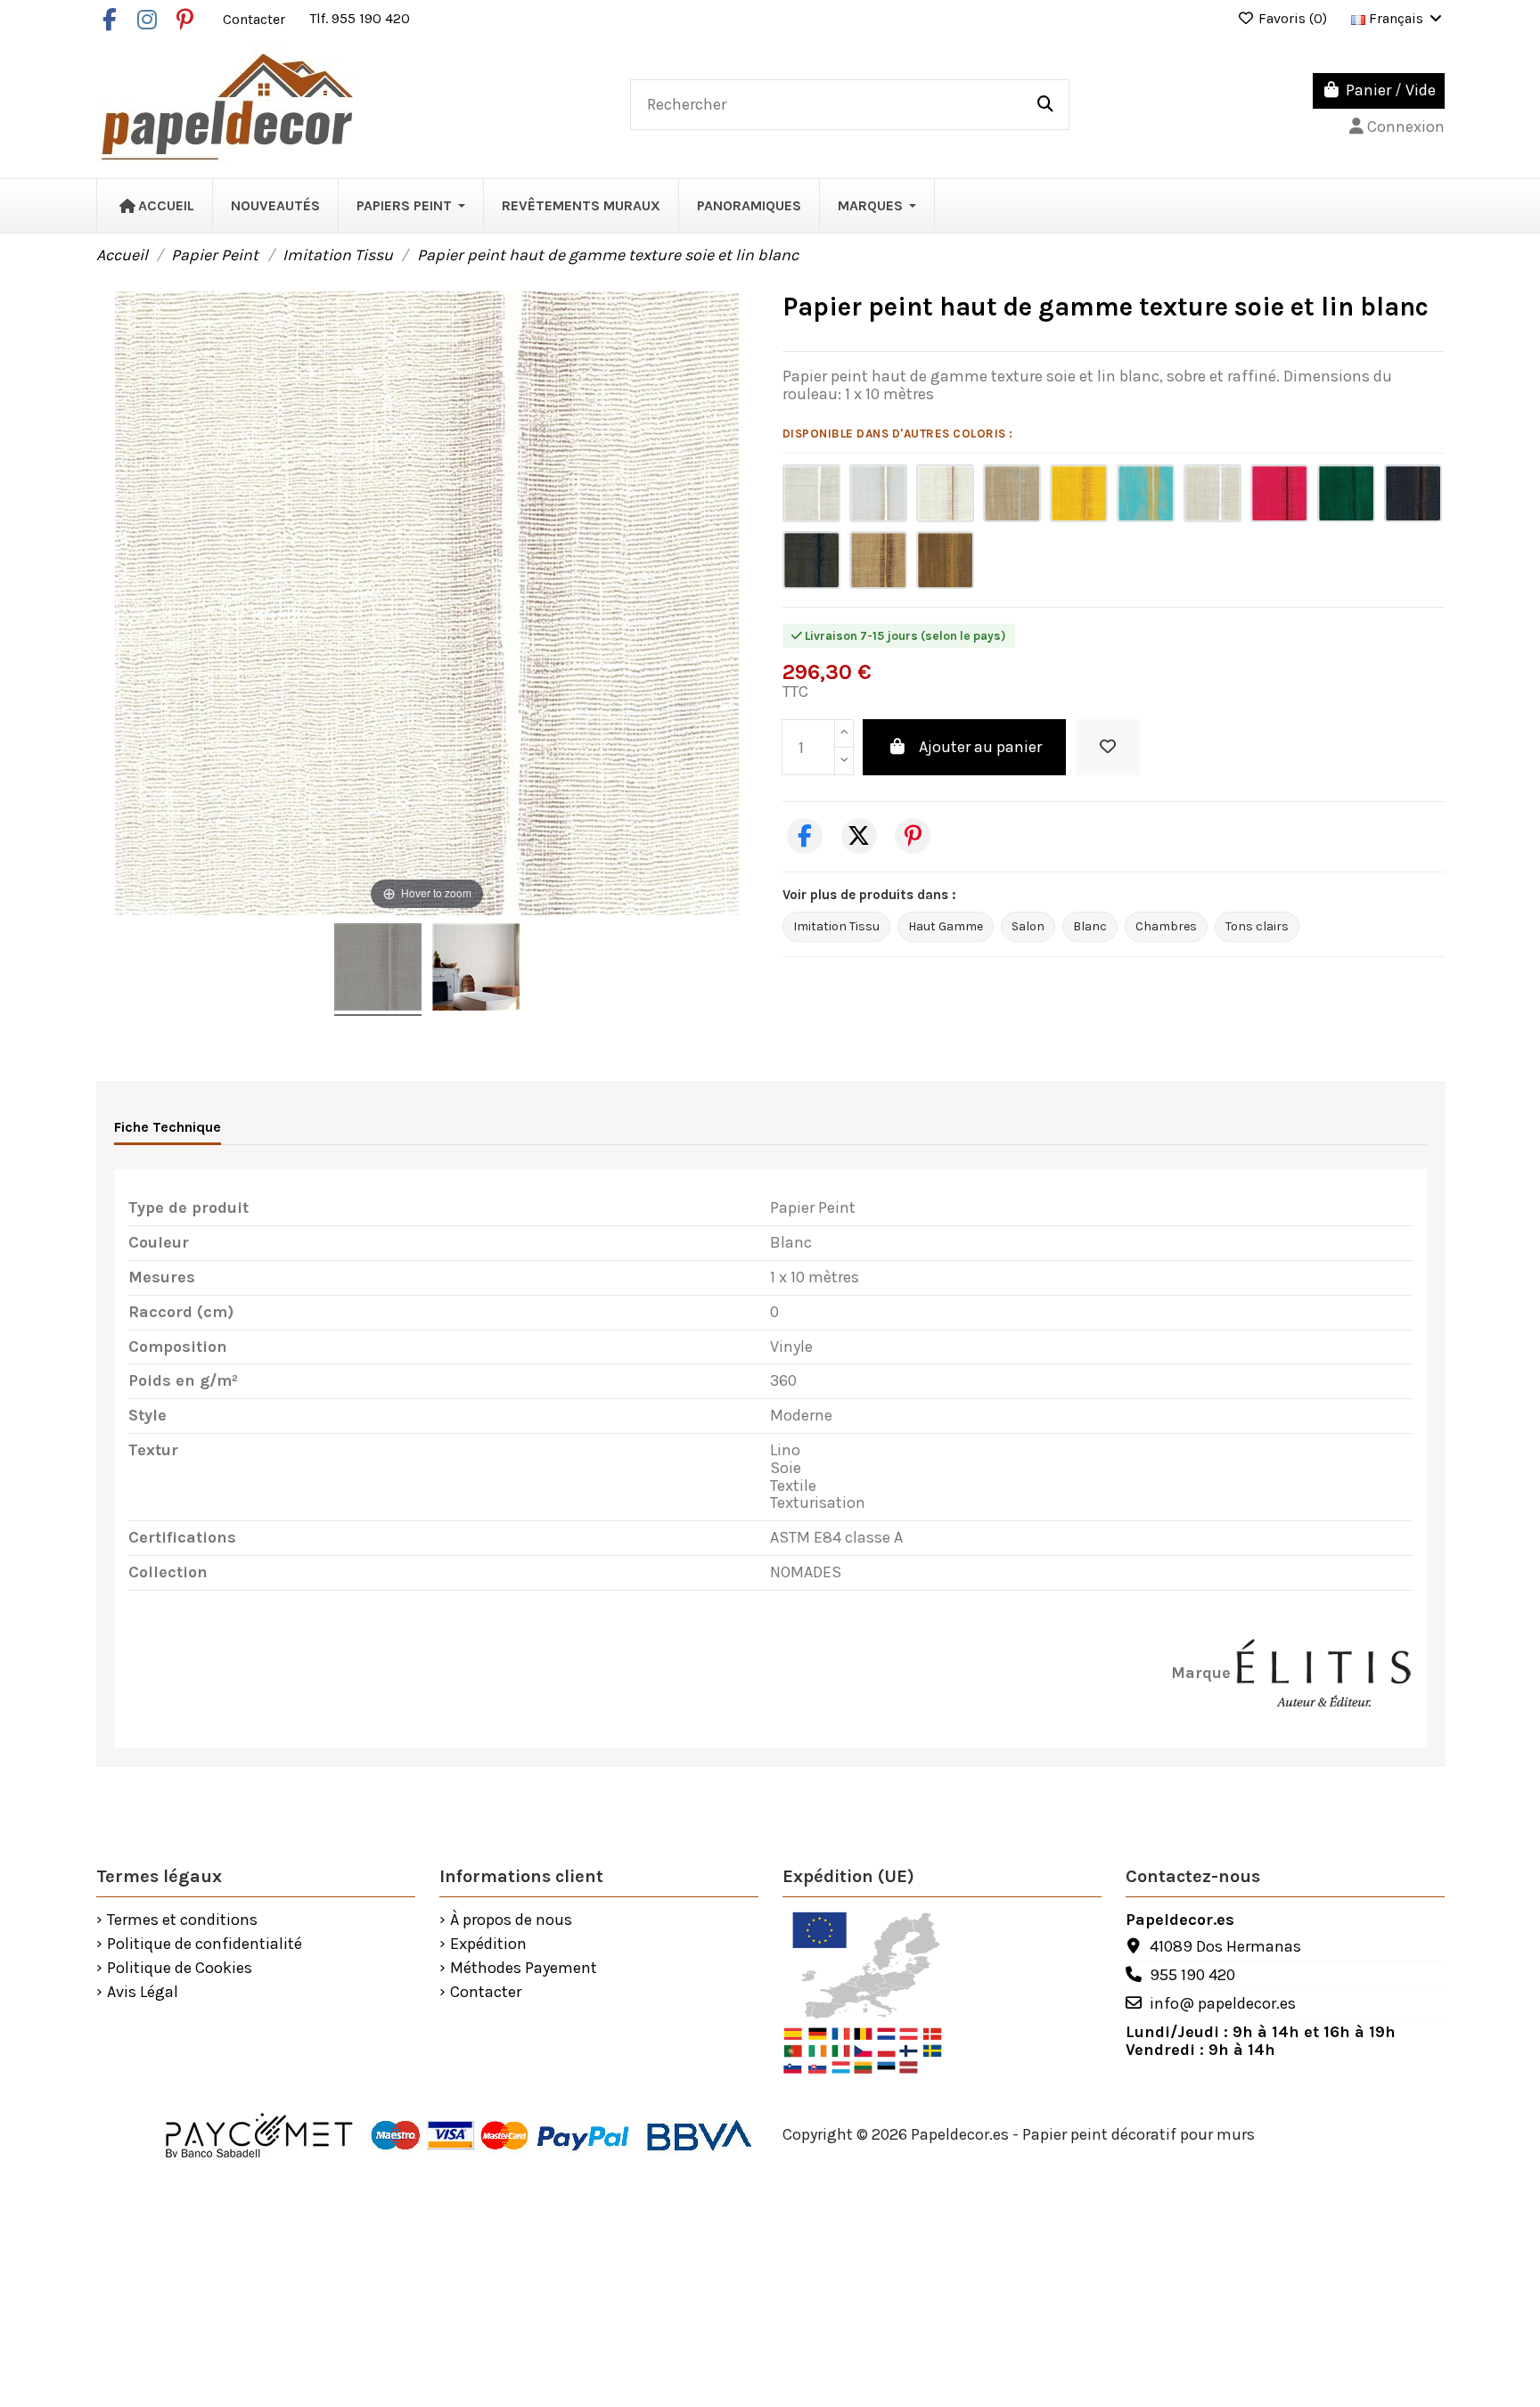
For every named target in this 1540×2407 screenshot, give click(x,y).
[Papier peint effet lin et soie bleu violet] (1413, 493)
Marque (1201, 1674)
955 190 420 (1192, 1975)
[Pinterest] (913, 836)
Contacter (256, 18)
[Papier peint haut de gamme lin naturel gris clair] (878, 493)
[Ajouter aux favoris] (1108, 747)
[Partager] (805, 836)
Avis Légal (143, 1993)
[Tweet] (859, 836)
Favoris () (1293, 18)
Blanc (1090, 926)
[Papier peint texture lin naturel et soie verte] (1346, 493)
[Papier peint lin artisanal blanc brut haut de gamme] (811, 493)
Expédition (488, 1944)
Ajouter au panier (980, 747)
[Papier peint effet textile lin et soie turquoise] (1146, 493)
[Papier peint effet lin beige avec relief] (1012, 493)
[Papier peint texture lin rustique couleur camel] (878, 560)
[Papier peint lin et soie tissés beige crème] (1212, 493)
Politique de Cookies (180, 1969)
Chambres (1166, 926)
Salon (1028, 926)
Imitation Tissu (836, 926)
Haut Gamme (946, 926)
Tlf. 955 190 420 (360, 18)
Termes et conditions (182, 1920)
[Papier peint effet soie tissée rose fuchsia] (1279, 493)
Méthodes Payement (524, 1969)
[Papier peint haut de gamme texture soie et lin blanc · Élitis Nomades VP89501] (378, 970)
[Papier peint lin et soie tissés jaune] (1079, 493)
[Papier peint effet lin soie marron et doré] (945, 560)
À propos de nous (511, 1920)
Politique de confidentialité (205, 1944)
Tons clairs (1257, 926)
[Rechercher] (1045, 105)
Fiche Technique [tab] (168, 1127)
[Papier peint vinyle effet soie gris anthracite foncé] (811, 560)
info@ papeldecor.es (1223, 2003)
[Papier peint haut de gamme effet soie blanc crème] (945, 493)
